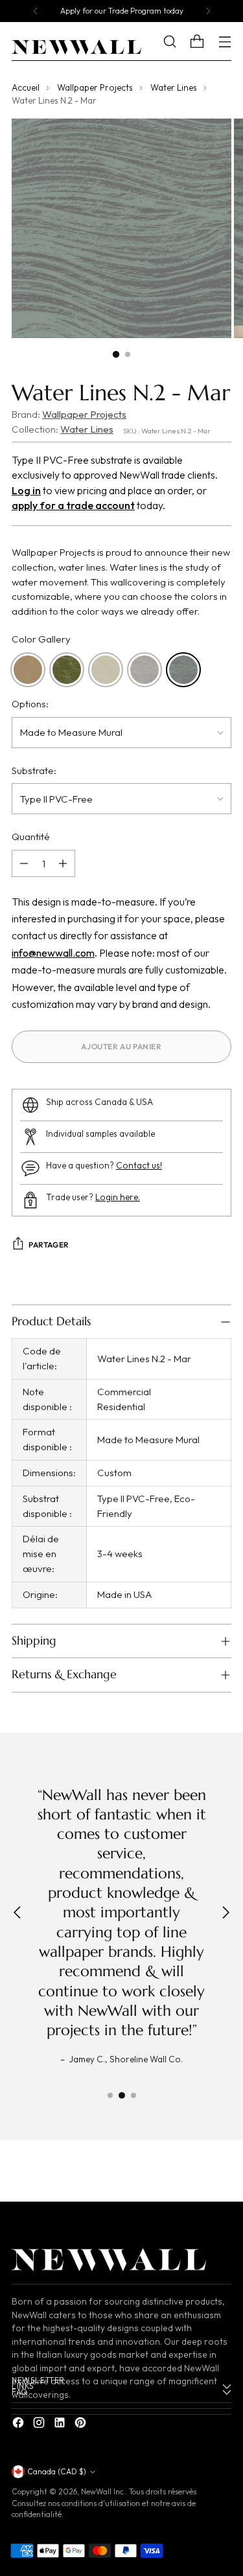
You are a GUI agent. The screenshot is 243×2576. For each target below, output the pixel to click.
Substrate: (34, 770)
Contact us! (139, 1166)
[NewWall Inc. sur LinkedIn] (61, 2425)
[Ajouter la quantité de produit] (63, 863)
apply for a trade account (73, 505)
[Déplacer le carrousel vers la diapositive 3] (133, 2095)
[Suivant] (208, 11)
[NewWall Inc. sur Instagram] (40, 2425)
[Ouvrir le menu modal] (225, 42)
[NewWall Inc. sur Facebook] (19, 2425)
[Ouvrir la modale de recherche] (179, 42)
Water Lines (174, 88)
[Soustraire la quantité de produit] (24, 863)
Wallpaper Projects (95, 88)
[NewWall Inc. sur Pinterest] (82, 2425)
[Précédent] (36, 11)
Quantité (31, 837)
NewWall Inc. (103, 2491)
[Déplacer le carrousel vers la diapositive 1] (110, 2095)
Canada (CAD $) (57, 2471)
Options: (30, 704)
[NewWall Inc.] (76, 47)
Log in (26, 490)
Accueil (26, 88)
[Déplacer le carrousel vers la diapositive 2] (122, 2095)
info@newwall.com (53, 953)
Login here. (118, 1197)
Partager (49, 1245)
